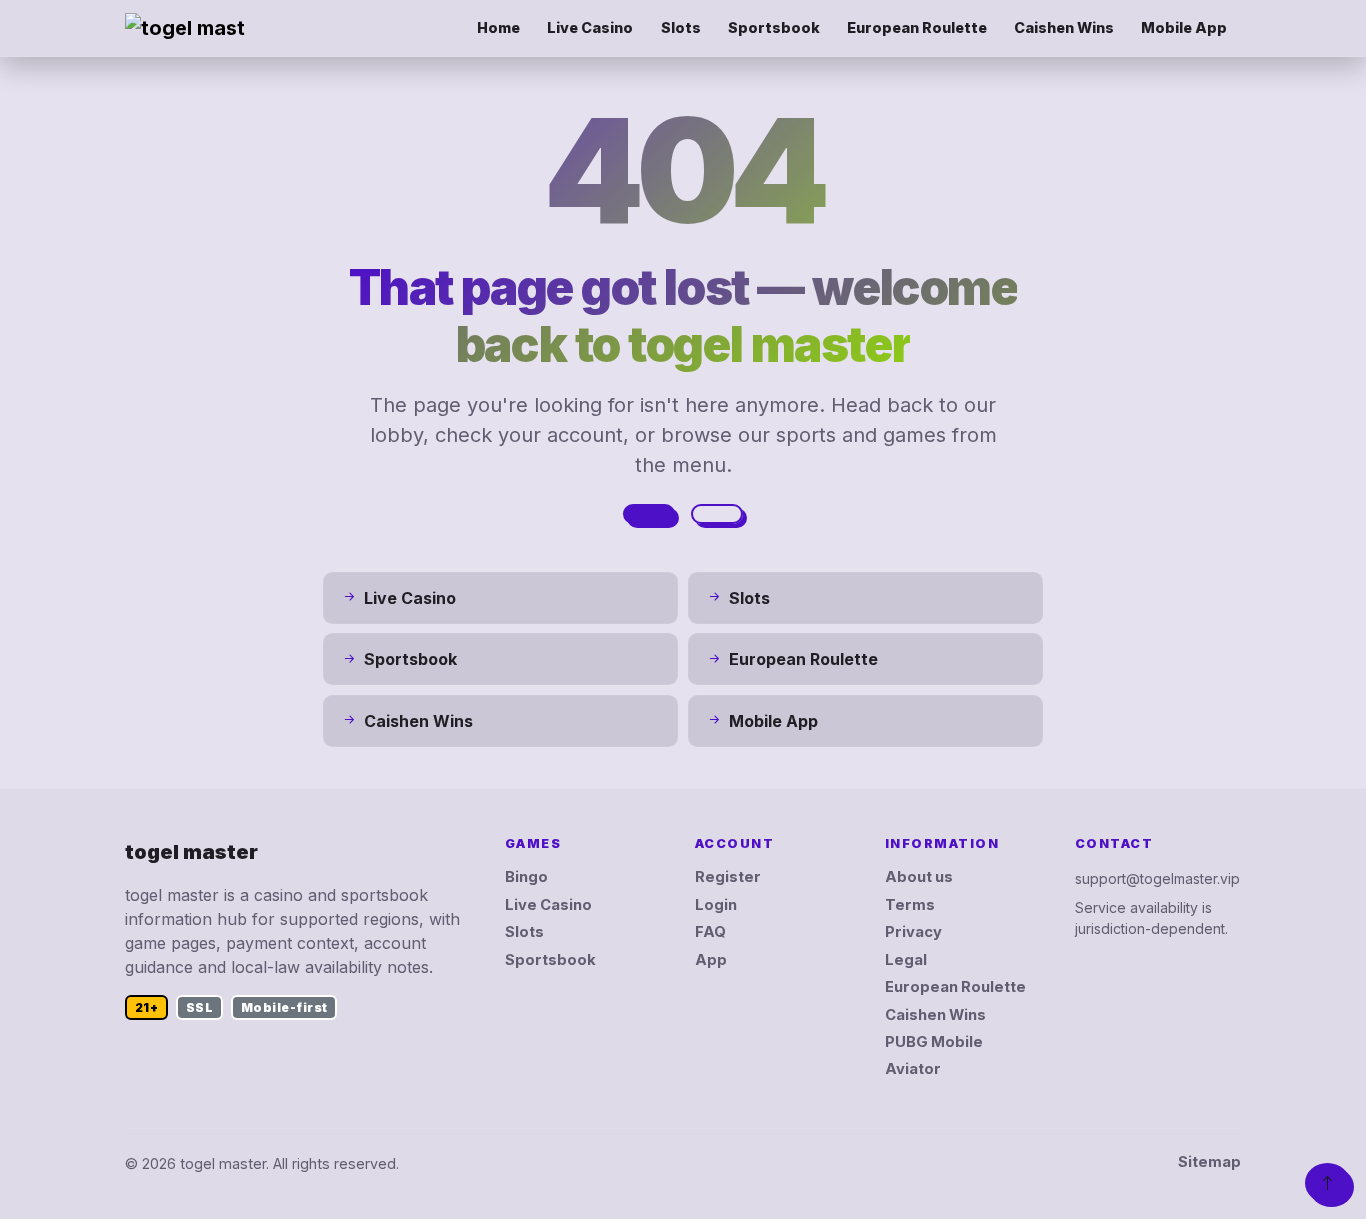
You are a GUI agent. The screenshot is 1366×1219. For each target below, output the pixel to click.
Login (716, 905)
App (711, 960)
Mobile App (1184, 27)
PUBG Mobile (934, 1042)
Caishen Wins (1064, 27)
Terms (910, 905)
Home (498, 27)
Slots (681, 27)
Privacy (913, 932)
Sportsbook (774, 27)
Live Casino (590, 27)
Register (728, 877)
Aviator (913, 1069)
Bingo (526, 877)
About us (919, 877)
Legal (906, 960)
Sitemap (1209, 1162)
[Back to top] (1327, 1183)
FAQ (710, 932)
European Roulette (917, 27)
